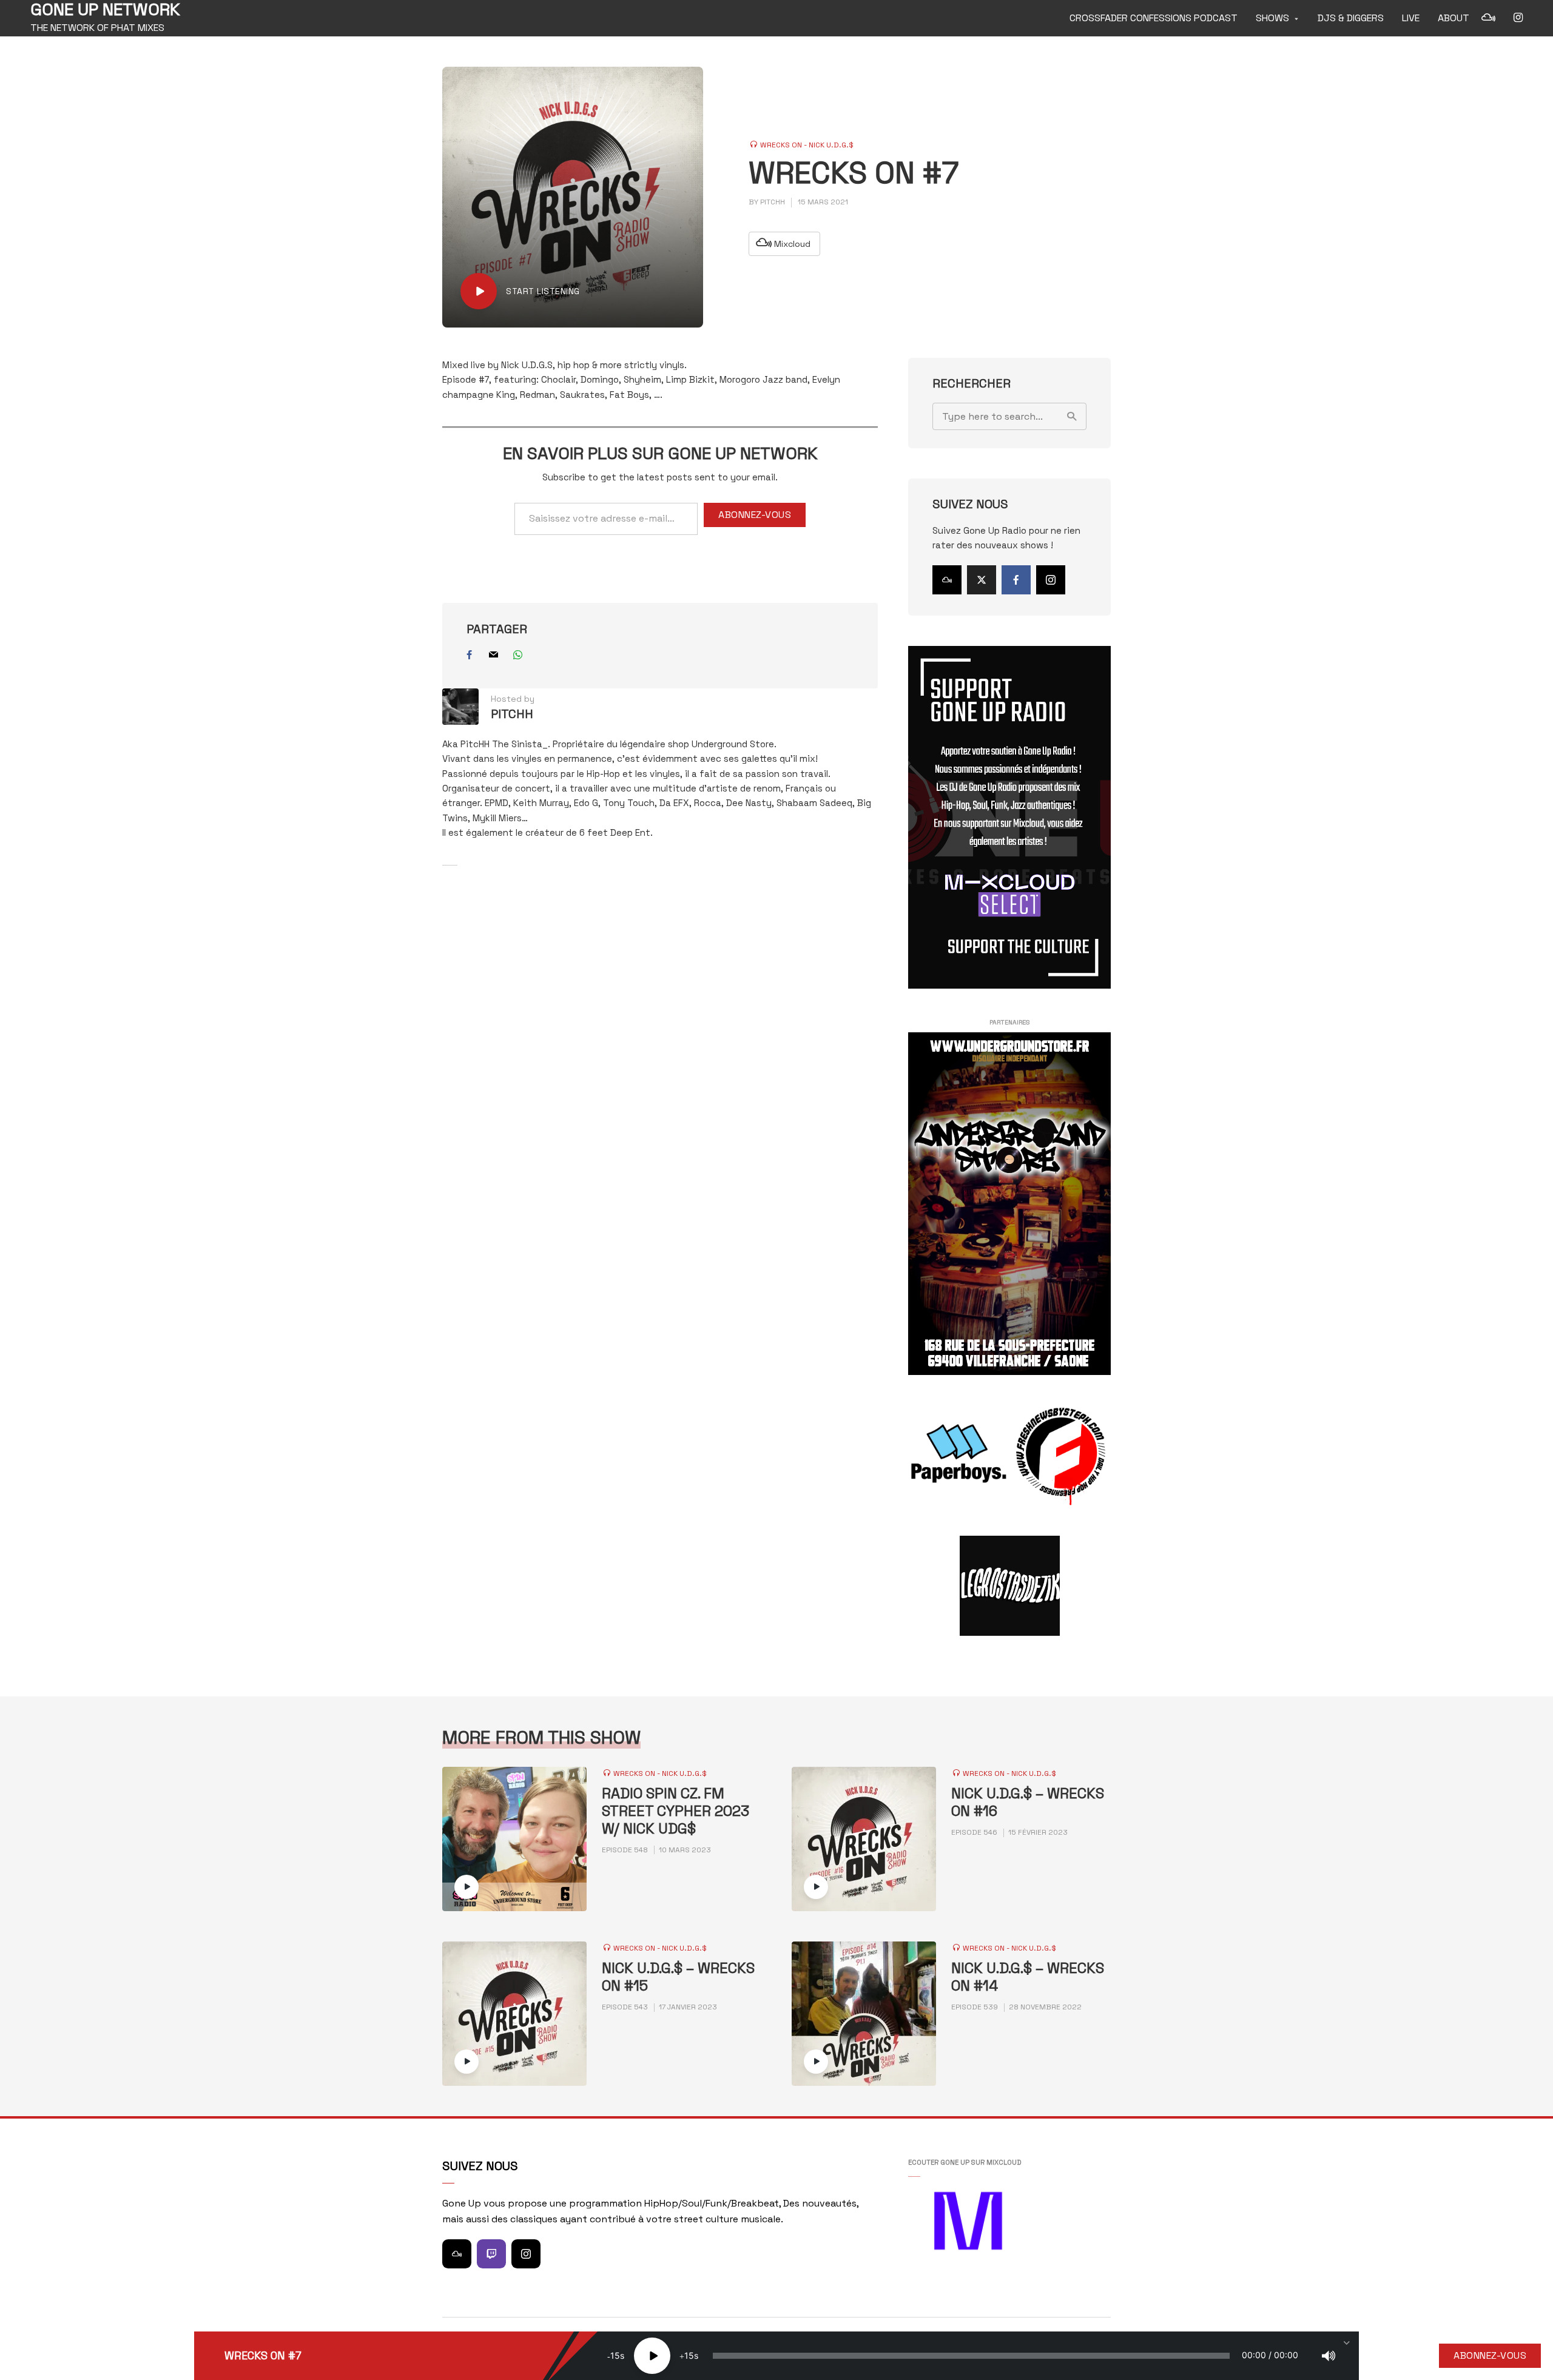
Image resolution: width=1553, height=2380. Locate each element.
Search (1071, 416)
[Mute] (1329, 2356)
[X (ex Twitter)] (982, 580)
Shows (1272, 18)
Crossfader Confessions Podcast (1154, 18)
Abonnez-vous (755, 515)
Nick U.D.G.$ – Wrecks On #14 (1028, 1977)
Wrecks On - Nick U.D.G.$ (807, 145)
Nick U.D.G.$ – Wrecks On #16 (1028, 1803)
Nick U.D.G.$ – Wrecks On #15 (678, 1977)
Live (1411, 18)
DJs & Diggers (1351, 18)
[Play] (652, 2356)
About (1454, 18)
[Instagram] (1051, 580)
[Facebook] (1016, 580)
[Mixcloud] (947, 580)
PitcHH (773, 202)
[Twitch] (491, 2254)
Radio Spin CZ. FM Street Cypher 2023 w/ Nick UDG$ (675, 1811)
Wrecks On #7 (263, 2356)
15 (615, 2355)
